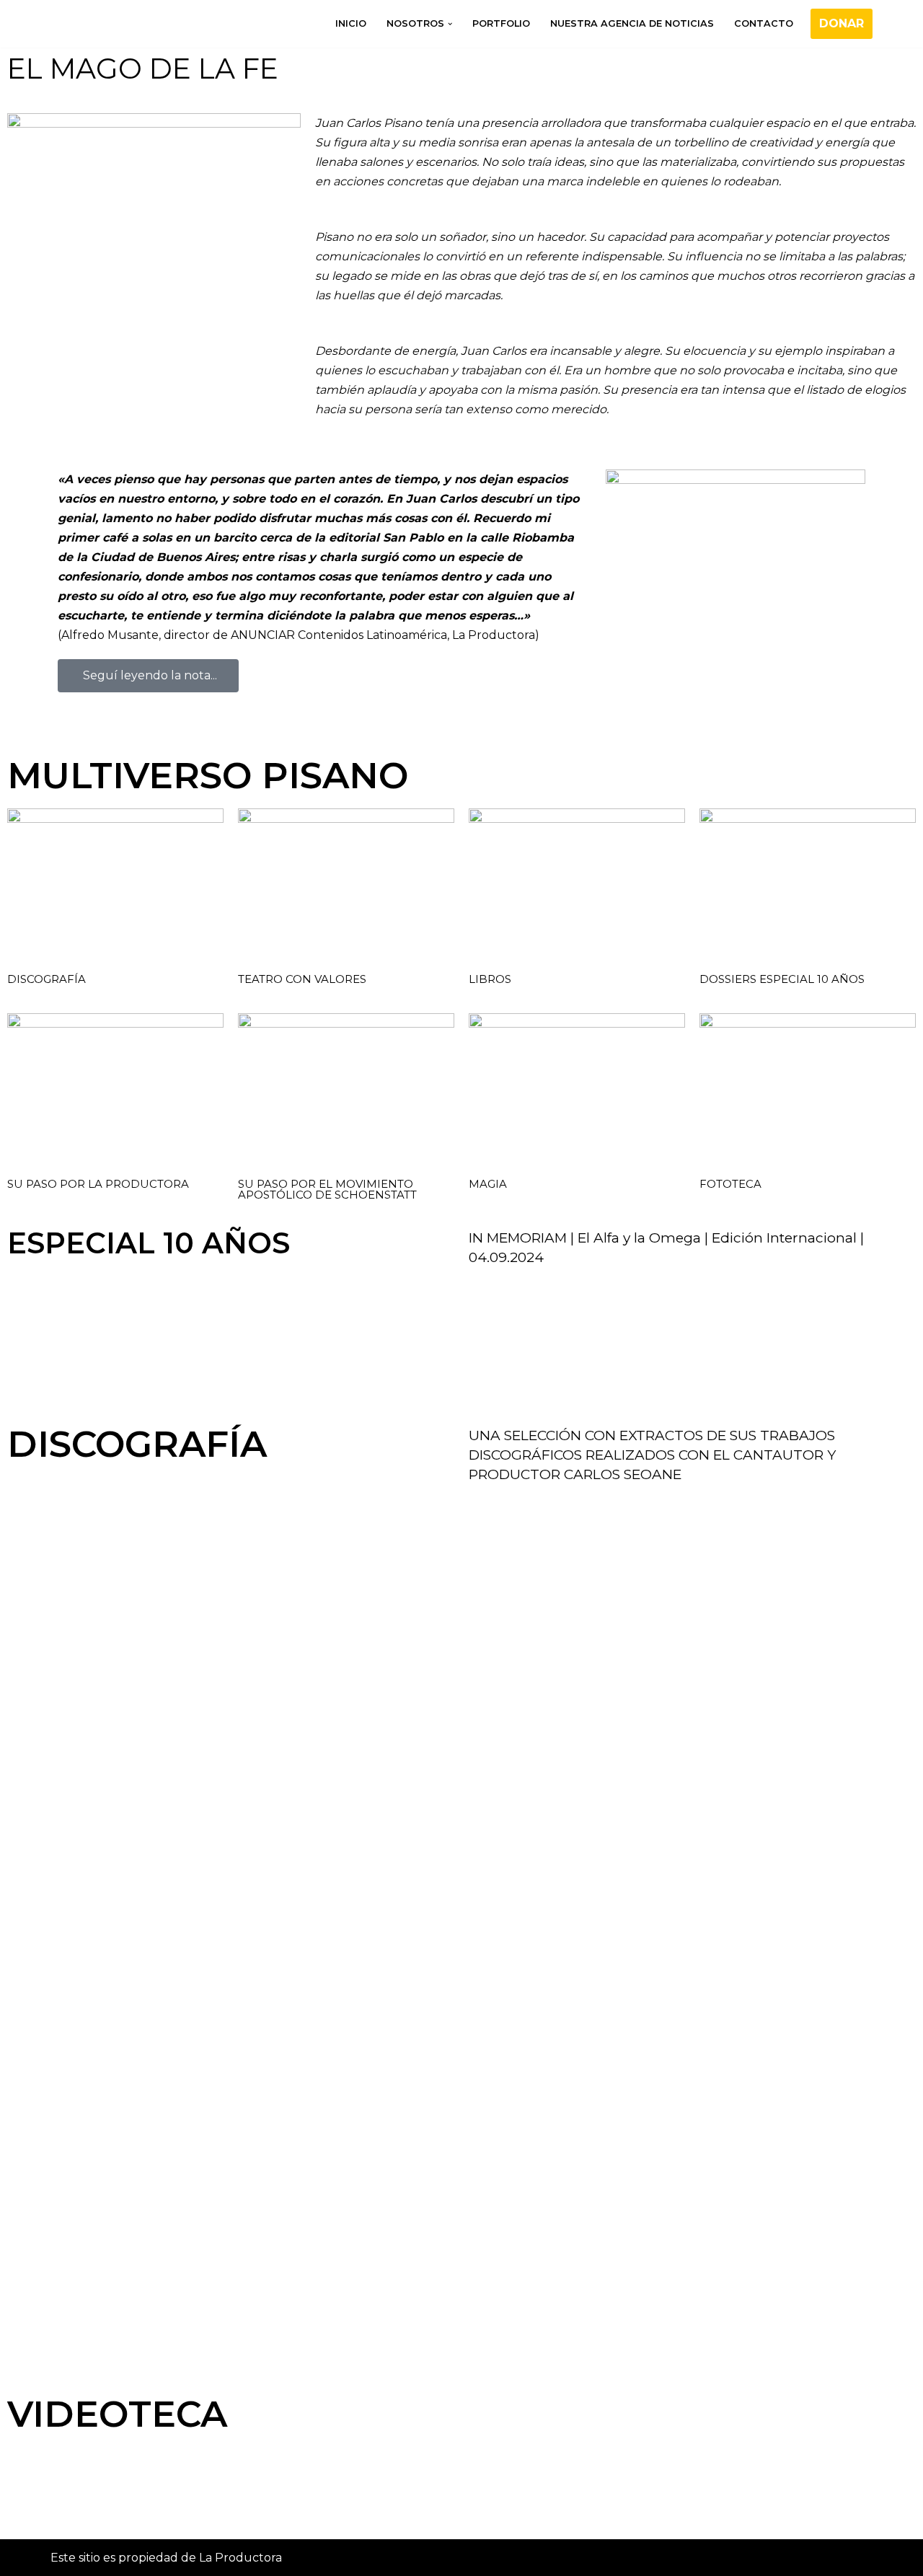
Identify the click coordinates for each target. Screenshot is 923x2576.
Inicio (351, 23)
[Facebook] (76, 2508)
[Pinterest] (193, 2508)
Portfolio (501, 23)
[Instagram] (115, 2508)
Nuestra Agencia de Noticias (632, 23)
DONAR (842, 23)
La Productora (240, 2558)
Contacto (764, 23)
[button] (450, 24)
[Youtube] (154, 2508)
